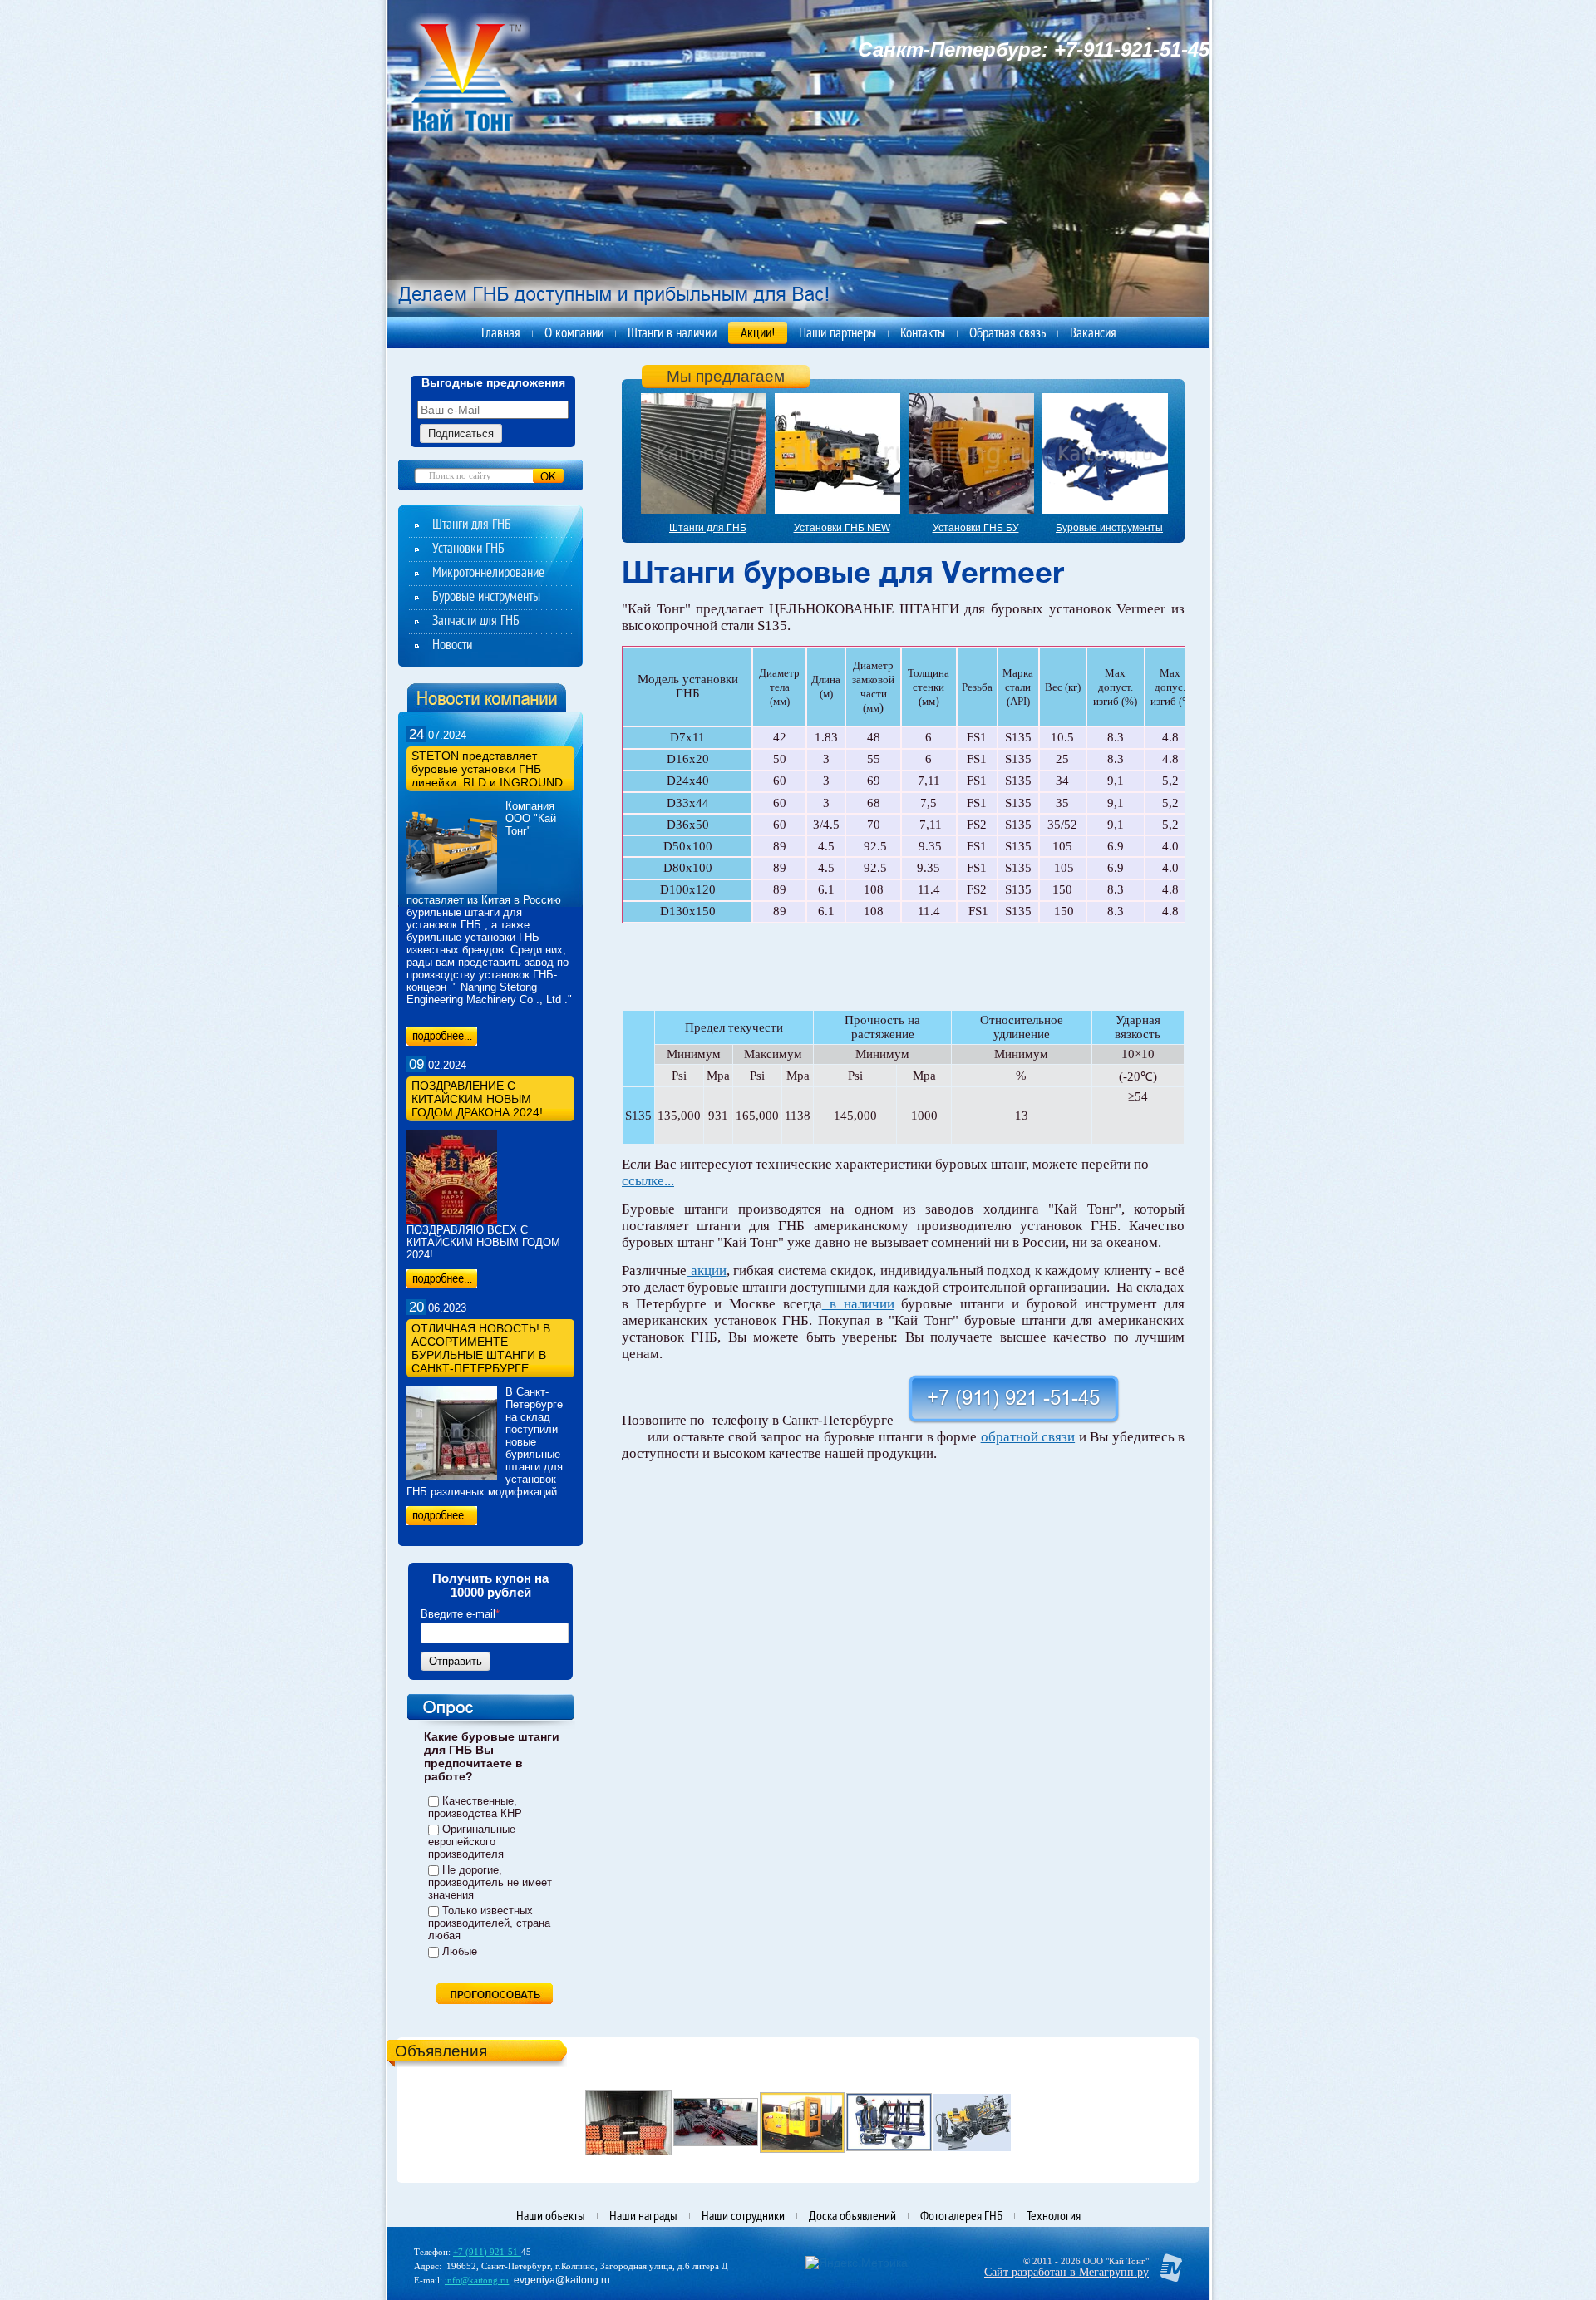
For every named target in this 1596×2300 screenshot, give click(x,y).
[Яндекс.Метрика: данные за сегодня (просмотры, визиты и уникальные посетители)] (857, 2263)
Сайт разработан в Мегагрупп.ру (1066, 2272)
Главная (501, 334)
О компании (574, 334)
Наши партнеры (837, 334)
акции (707, 1271)
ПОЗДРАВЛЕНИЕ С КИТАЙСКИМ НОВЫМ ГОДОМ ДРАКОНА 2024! (477, 1099)
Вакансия (1093, 334)
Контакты (923, 334)
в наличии (858, 1304)
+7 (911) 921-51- (487, 2252)
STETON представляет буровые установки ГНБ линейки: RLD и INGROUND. (489, 769)
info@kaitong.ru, (478, 2280)
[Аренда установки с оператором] (972, 2122)
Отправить (456, 1661)
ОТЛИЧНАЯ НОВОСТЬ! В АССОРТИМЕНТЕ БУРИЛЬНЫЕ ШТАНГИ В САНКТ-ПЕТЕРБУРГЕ (481, 1348)
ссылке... (648, 1181)
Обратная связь (1007, 334)
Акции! (758, 334)
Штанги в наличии (672, 334)
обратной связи (1028, 1437)
